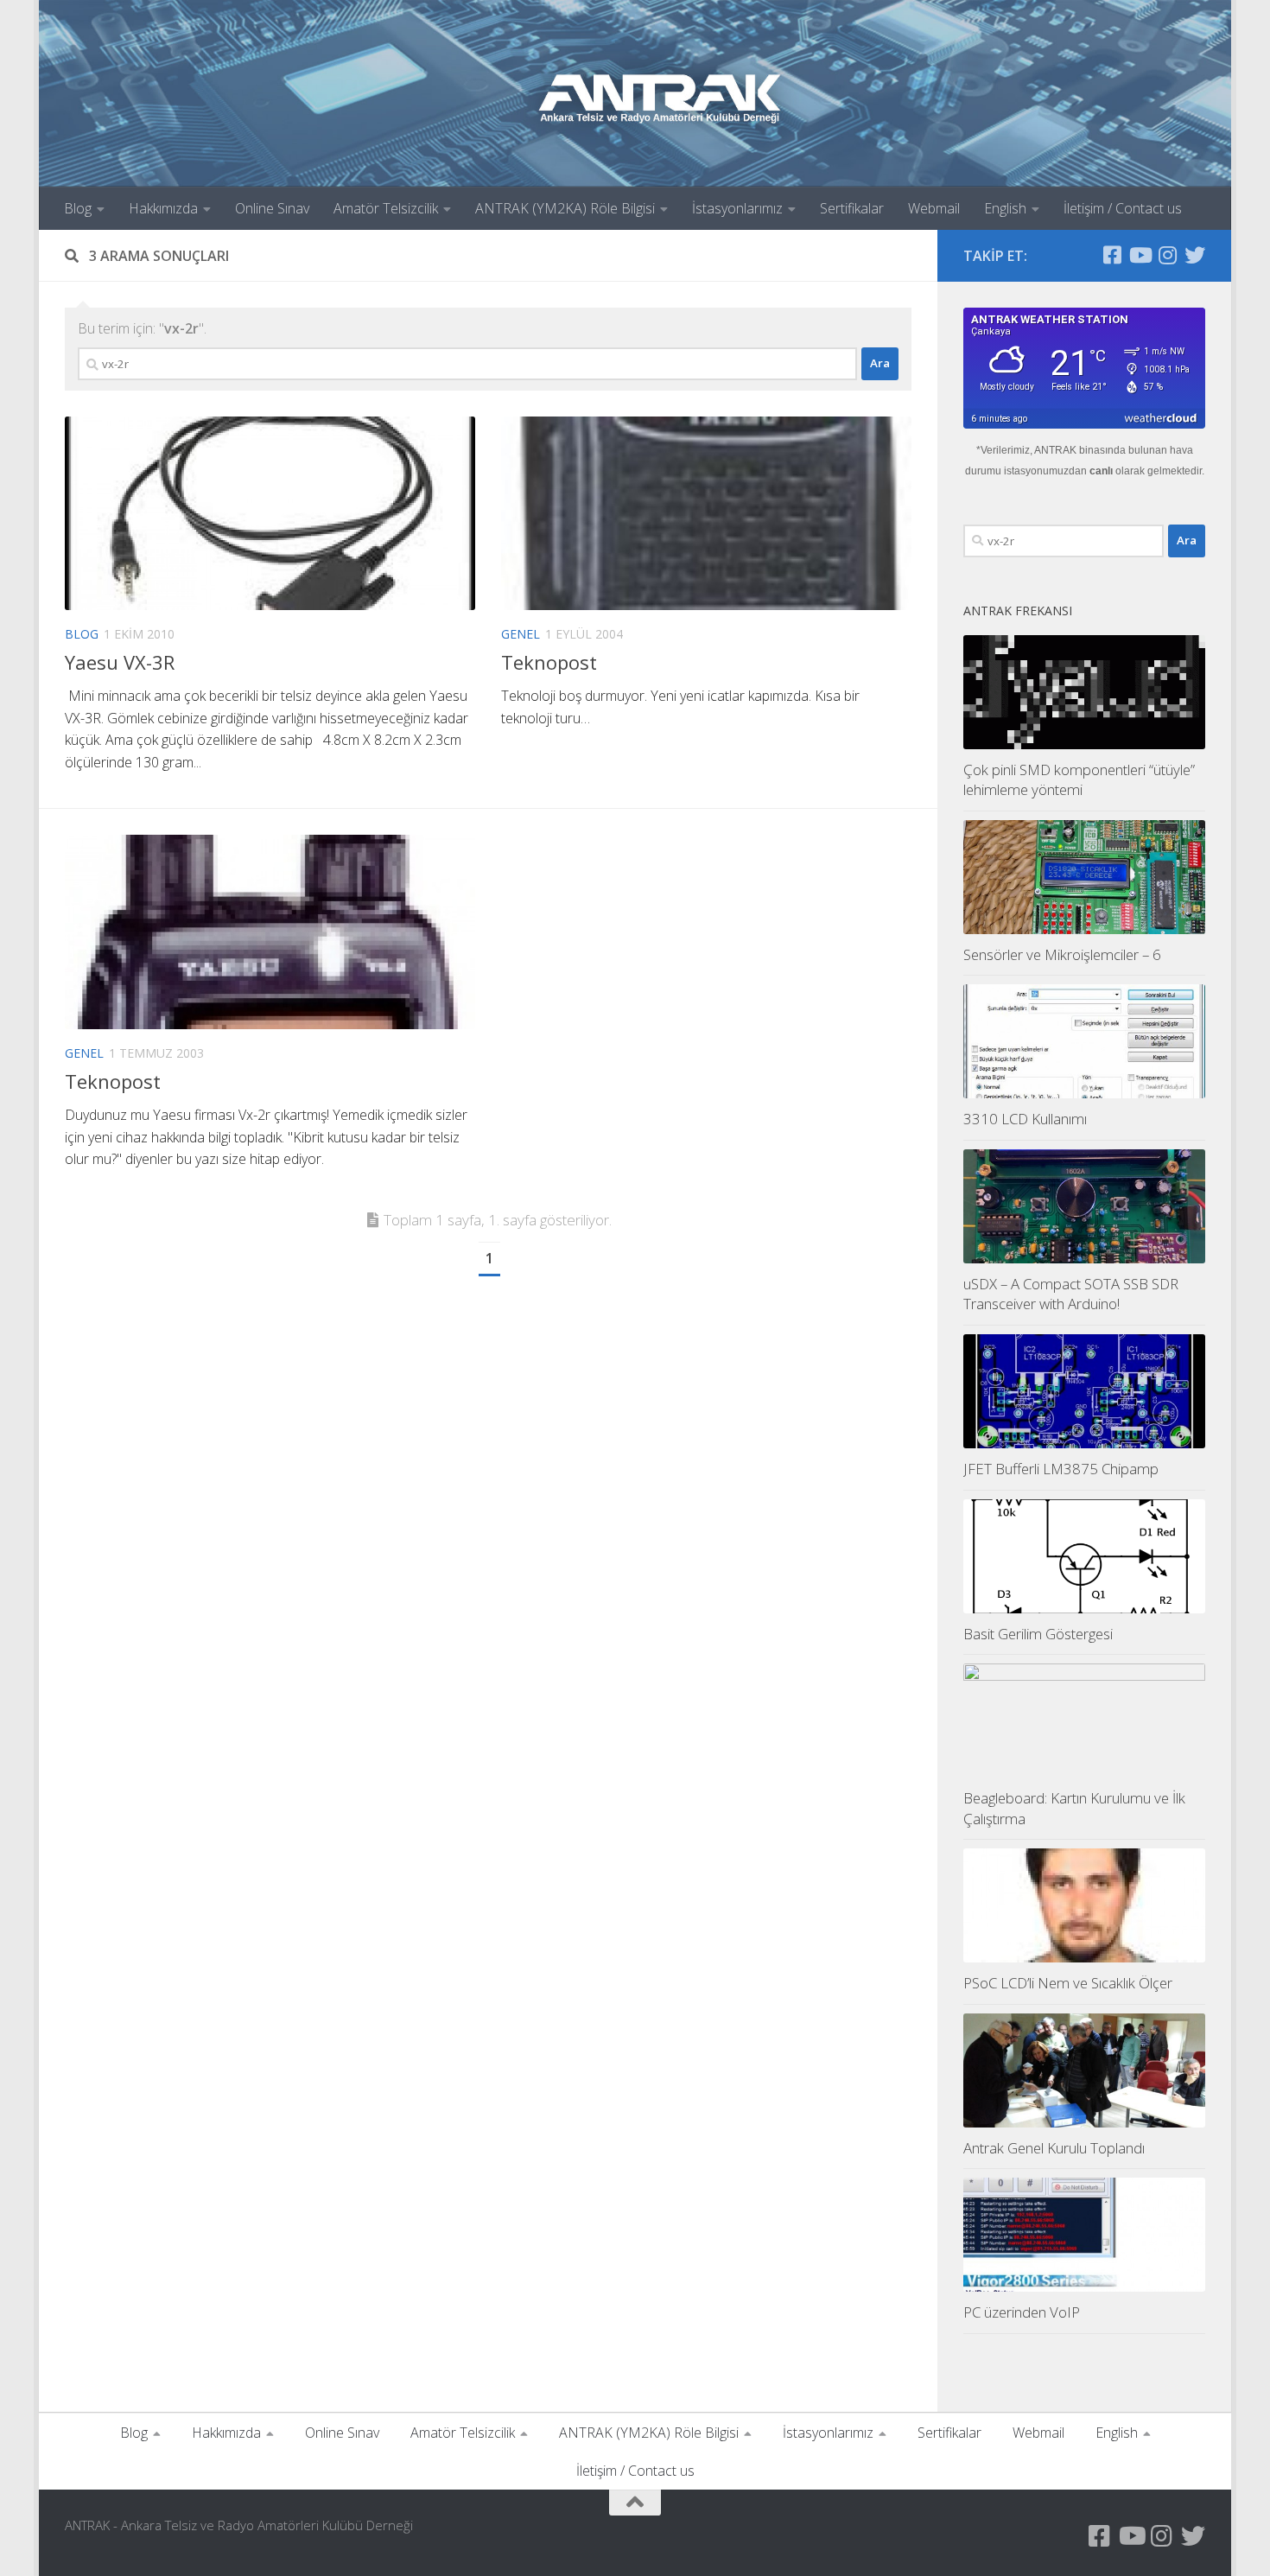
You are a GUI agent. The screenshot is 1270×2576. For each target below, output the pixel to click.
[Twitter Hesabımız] (1195, 255)
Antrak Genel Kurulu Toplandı (1054, 2148)
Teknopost (549, 662)
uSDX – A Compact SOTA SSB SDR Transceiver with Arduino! (1071, 1294)
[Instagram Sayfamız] (1167, 255)
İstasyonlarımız (737, 208)
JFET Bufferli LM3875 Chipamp (1061, 1469)
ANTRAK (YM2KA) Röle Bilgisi (565, 208)
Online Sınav (272, 208)
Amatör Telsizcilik (386, 208)
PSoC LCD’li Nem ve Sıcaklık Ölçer (1068, 1983)
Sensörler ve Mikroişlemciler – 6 (1062, 954)
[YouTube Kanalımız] (1140, 255)
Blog (78, 208)
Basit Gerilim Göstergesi (1038, 1634)
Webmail (934, 208)
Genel (521, 634)
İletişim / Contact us (1123, 208)
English (1005, 208)
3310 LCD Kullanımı (1025, 1119)
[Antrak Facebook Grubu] (1112, 255)
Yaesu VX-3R (120, 662)
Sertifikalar (852, 208)
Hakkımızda (163, 208)
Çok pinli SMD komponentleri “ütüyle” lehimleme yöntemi (1079, 780)
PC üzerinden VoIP (1022, 2312)
